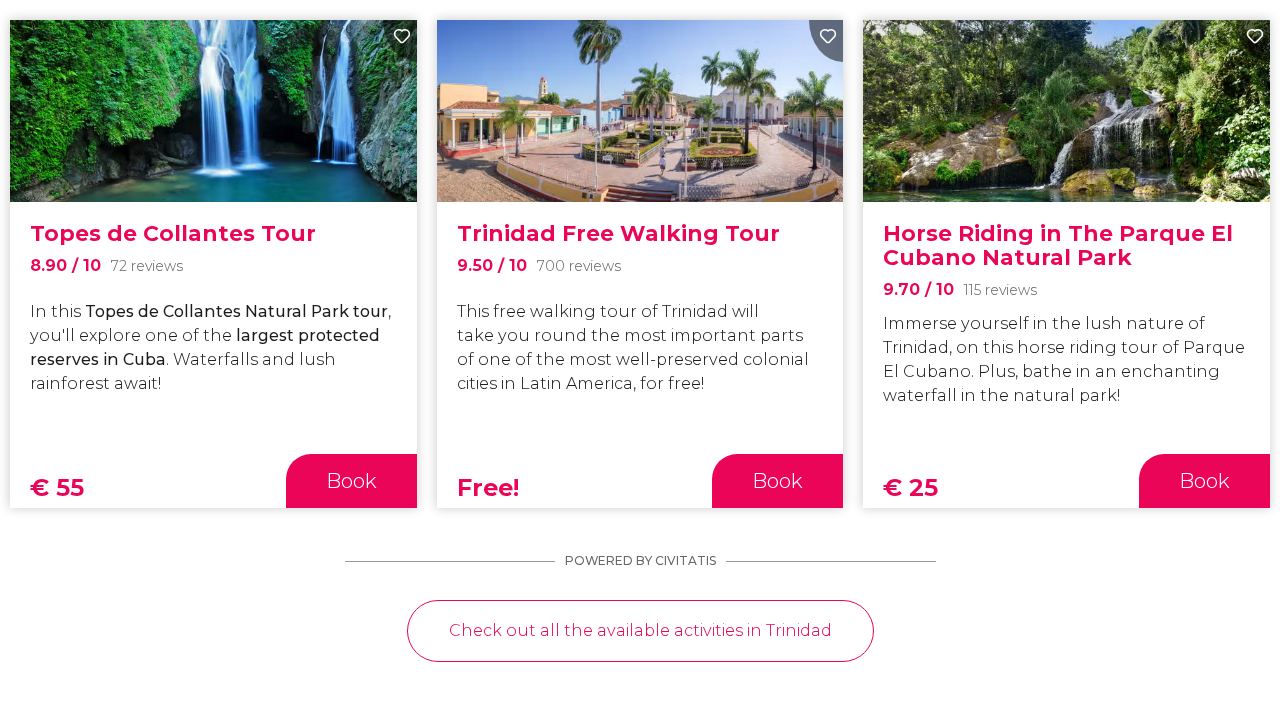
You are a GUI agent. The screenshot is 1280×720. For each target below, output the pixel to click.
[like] (400, 41)
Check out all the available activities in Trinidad (640, 630)
